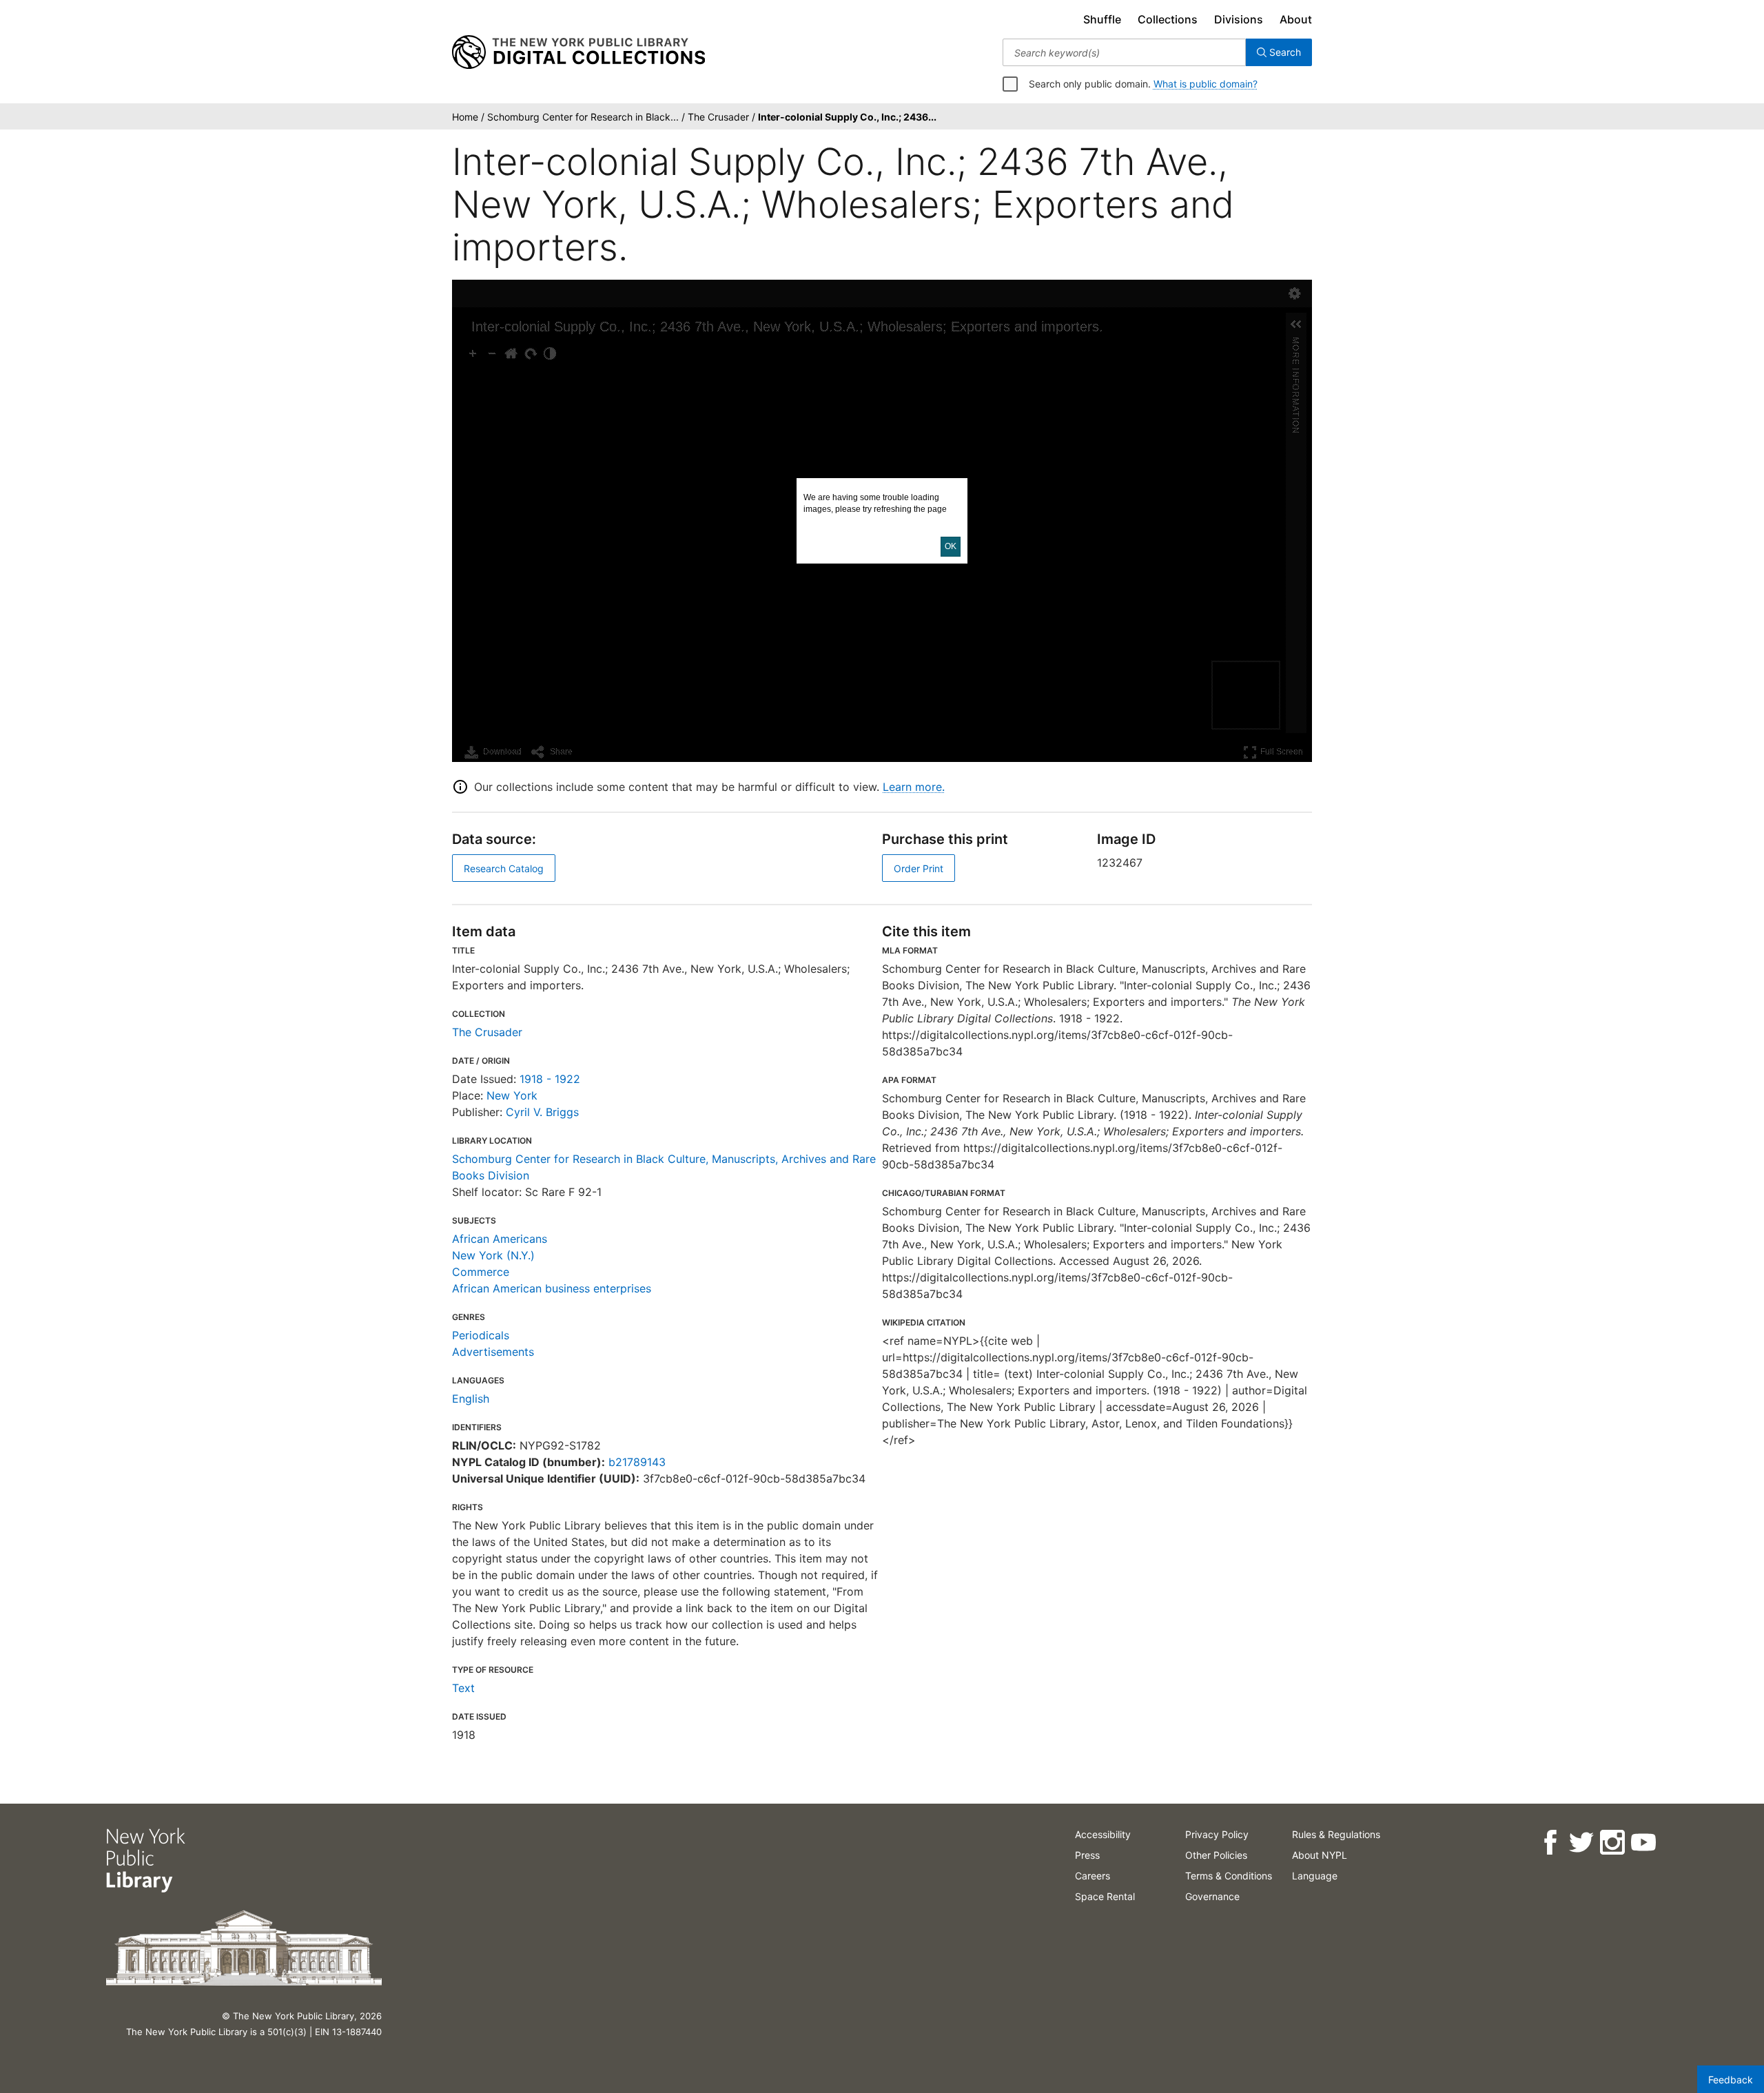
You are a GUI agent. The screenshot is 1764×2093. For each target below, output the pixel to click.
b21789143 (637, 1462)
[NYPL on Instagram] (1612, 1843)
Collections (1168, 19)
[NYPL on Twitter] (1581, 1843)
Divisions (1239, 19)
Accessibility (1103, 1834)
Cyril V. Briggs (542, 1112)
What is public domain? (1206, 84)
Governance (1212, 1896)
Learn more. (914, 787)
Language (1315, 1876)
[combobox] (1124, 52)
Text (463, 1688)
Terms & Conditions (1229, 1876)
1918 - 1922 (550, 1079)
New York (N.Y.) (493, 1255)
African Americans (500, 1239)
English (471, 1399)
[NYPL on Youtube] (1643, 1843)
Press (1087, 1855)
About (1296, 19)
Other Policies (1216, 1855)
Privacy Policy (1217, 1834)
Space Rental (1105, 1896)
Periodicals (481, 1335)
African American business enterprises (552, 1288)
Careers (1093, 1876)
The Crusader (487, 1032)
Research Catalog (504, 868)
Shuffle (1102, 19)
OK (951, 546)
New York (512, 1095)
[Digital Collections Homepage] (578, 52)
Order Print (919, 868)
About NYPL (1320, 1855)
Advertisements (493, 1352)
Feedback (1731, 2080)
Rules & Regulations (1336, 1834)
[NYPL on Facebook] (1550, 1843)
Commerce (481, 1272)
